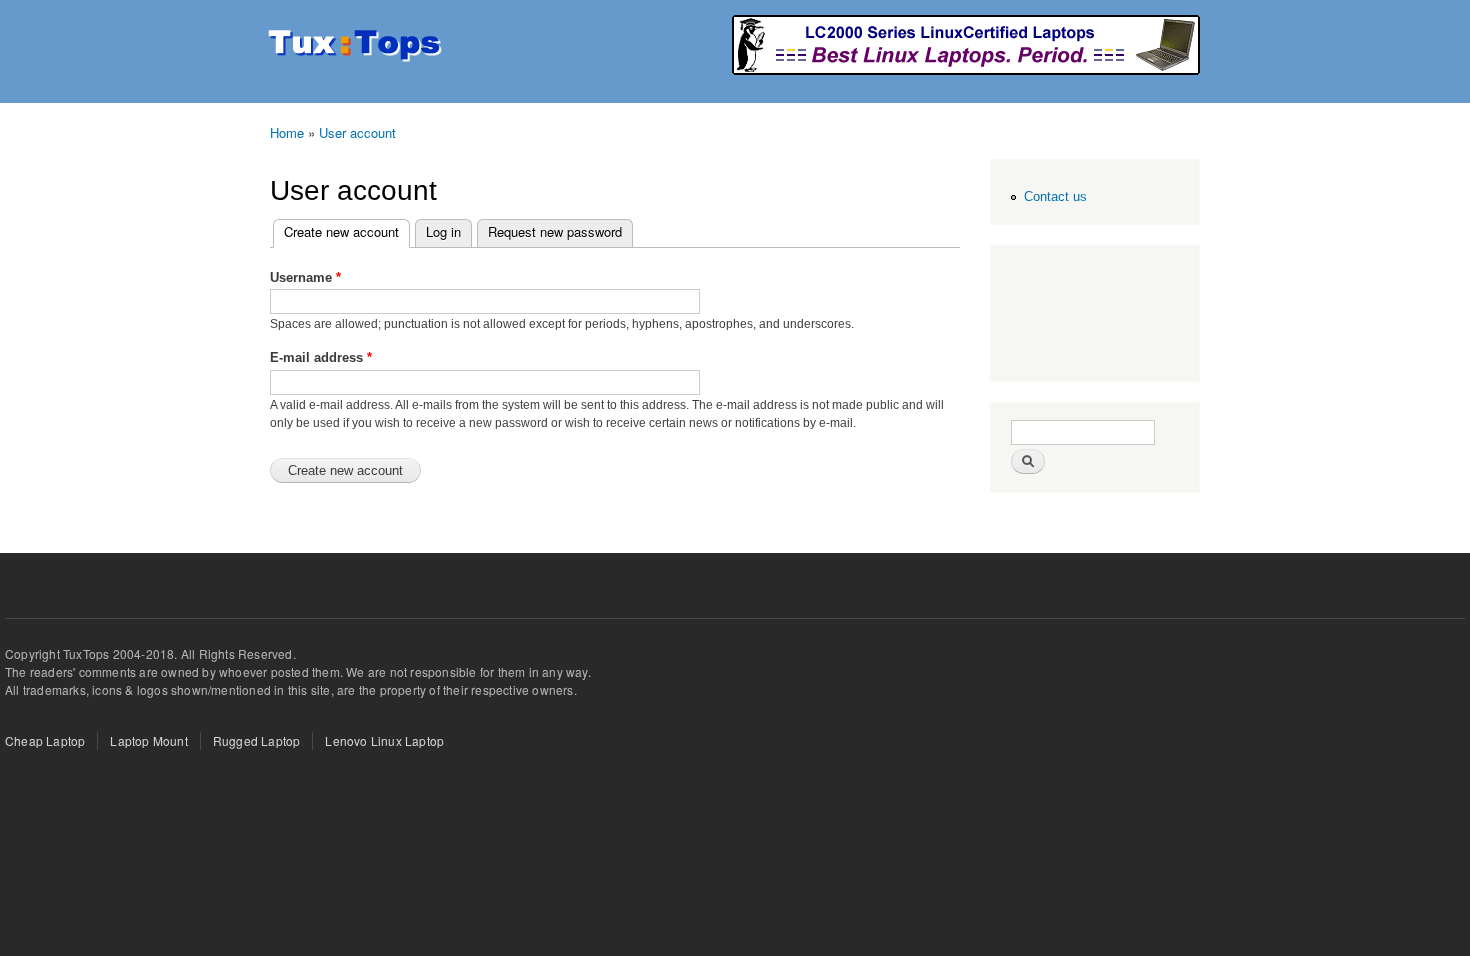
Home (287, 132)
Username (305, 277)
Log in (443, 231)
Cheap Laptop (45, 740)
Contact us (1055, 196)
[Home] (357, 47)
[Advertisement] (1091, 316)
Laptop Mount (148, 740)
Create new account (347, 231)
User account (357, 132)
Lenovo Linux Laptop (384, 740)
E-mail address (321, 357)
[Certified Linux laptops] (966, 69)
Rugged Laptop (257, 740)
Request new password (555, 231)
